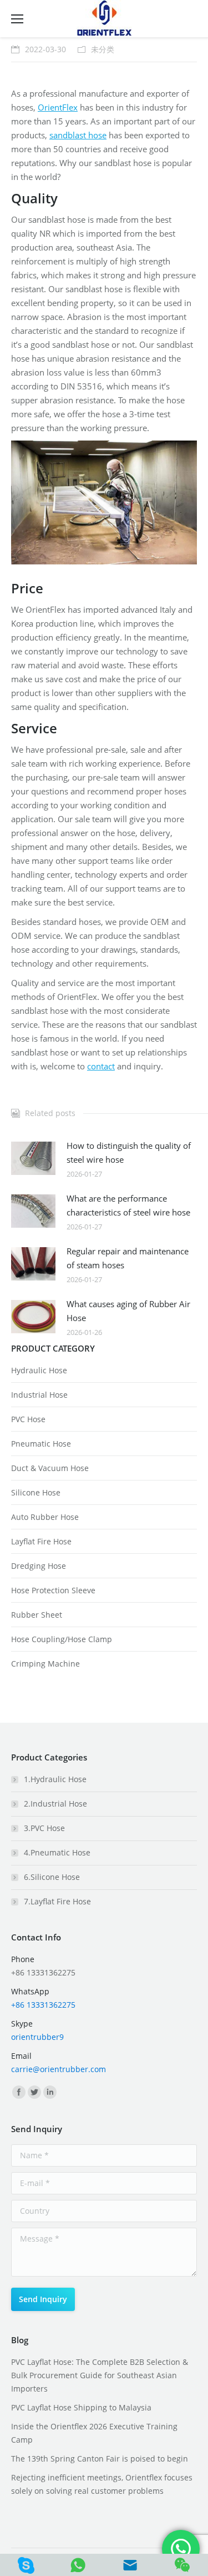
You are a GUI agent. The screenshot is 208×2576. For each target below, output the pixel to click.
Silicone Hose (36, 1492)
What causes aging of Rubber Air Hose (128, 1311)
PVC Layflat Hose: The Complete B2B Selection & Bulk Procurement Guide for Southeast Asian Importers (100, 2375)
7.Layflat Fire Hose (57, 1901)
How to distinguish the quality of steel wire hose (129, 1152)
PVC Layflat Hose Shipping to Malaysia (81, 2407)
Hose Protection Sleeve (53, 1590)
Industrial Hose (39, 1395)
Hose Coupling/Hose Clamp (62, 1639)
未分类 (103, 49)
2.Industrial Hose (55, 1804)
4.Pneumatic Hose (57, 1852)
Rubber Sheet (37, 1615)
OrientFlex (58, 107)
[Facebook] (19, 2092)
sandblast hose (78, 135)
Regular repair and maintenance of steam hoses (128, 1258)
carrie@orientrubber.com (59, 2069)
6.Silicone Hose (52, 1877)
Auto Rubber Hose (45, 1517)
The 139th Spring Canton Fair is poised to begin (100, 2459)
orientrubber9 (37, 2037)
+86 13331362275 (43, 2005)
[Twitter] (34, 2092)
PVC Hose (28, 1419)
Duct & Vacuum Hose (50, 1468)
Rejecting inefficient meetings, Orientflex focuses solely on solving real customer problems (102, 2484)
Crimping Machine (45, 1664)
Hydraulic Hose (39, 1370)
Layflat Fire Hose (41, 1541)
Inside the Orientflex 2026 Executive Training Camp (94, 2433)
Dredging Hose (39, 1566)
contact (101, 1066)
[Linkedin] (50, 2092)
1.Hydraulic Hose (55, 1779)
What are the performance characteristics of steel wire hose (128, 1205)
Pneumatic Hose (41, 1444)
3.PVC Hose (44, 1828)
